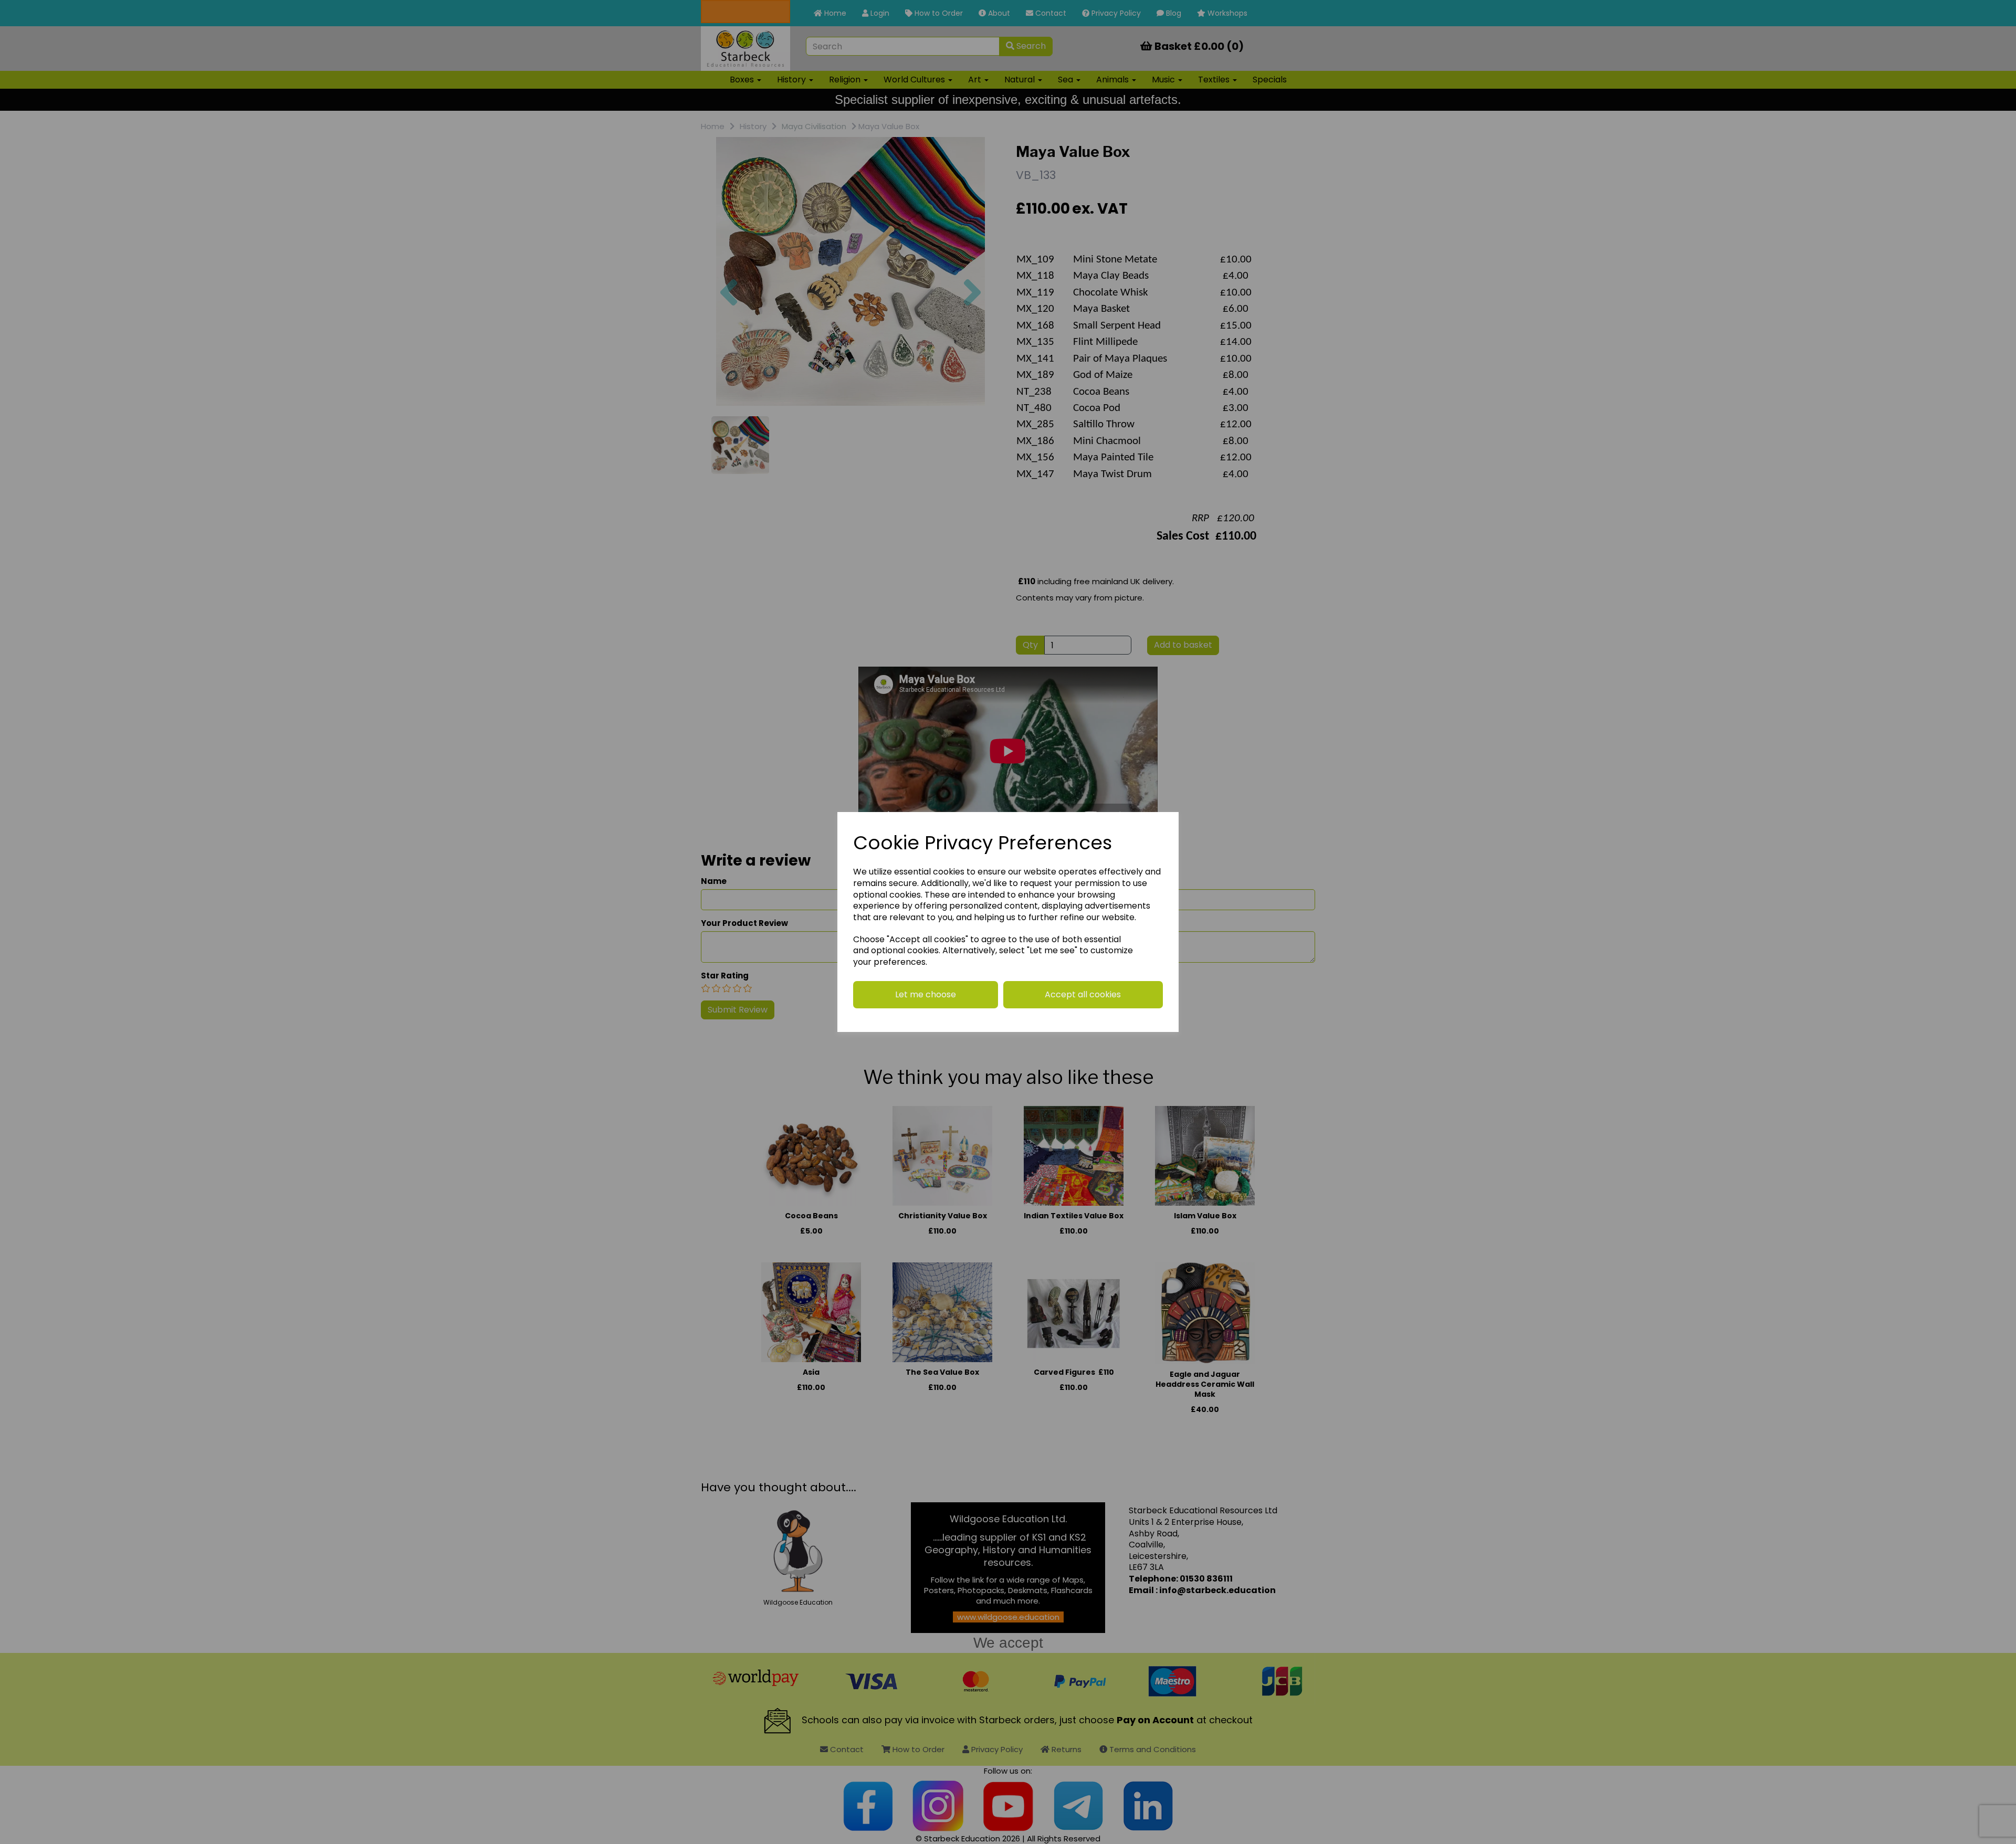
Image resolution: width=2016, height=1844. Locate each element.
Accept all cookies (1083, 994)
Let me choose (926, 994)
